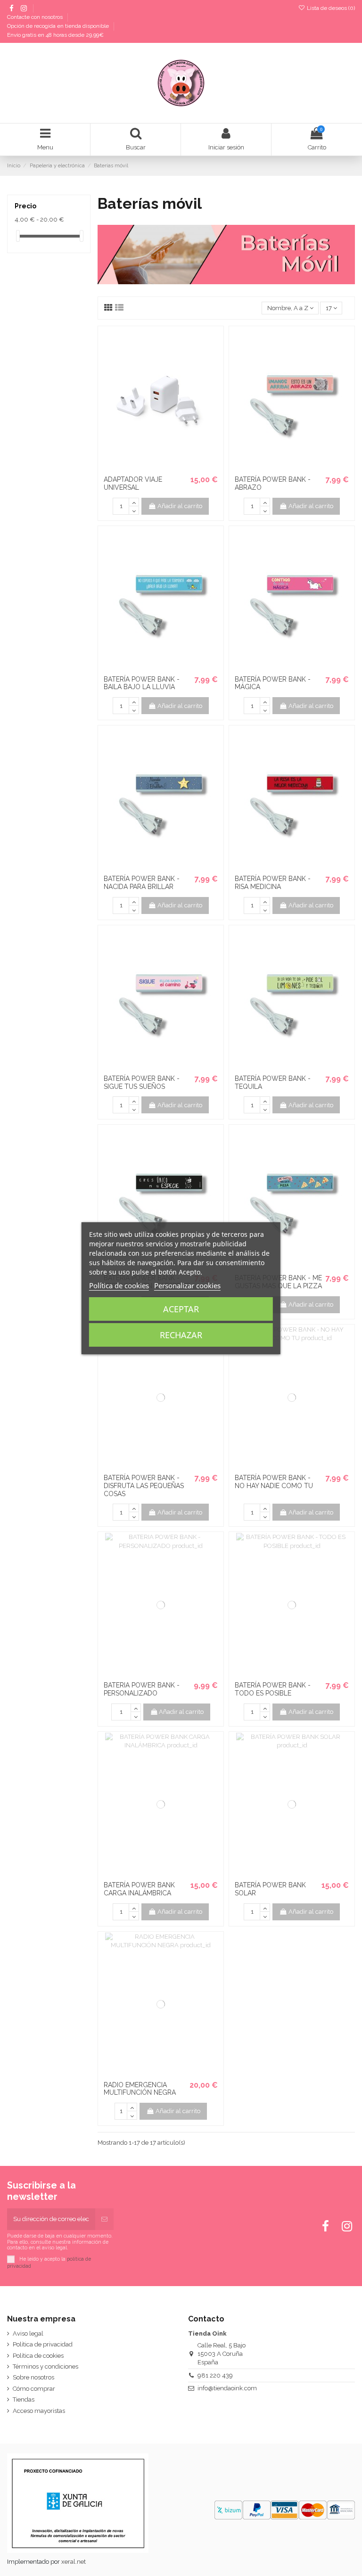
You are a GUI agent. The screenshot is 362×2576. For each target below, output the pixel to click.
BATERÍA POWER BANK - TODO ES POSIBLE (273, 1689)
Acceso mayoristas (39, 2411)
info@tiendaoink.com (227, 2388)
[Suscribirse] (104, 2219)
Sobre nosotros (33, 2377)
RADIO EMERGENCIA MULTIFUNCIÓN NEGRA (140, 2089)
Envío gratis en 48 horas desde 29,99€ (55, 35)
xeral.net (74, 2562)
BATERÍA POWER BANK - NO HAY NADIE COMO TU (274, 1482)
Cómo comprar (34, 2389)
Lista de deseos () (330, 8)
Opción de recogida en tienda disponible (59, 26)
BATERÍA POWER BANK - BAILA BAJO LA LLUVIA (142, 683)
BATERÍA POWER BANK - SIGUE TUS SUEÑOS (142, 1082)
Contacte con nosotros (36, 17)
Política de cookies (38, 2356)
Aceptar (181, 1309)
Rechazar (181, 1335)
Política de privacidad (43, 2344)
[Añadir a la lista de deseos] (155, 468)
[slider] (18, 236)
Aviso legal (28, 2333)
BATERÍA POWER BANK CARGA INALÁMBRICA (139, 1889)
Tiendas (24, 2399)
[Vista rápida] (167, 468)
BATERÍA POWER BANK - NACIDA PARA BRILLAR (142, 883)
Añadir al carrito (180, 506)
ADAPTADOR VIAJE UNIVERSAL (133, 483)
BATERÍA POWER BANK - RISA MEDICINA (273, 883)
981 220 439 (215, 2375)
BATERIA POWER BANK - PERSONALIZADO (142, 1689)
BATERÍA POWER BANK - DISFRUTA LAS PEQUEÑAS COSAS (144, 1486)
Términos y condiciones (45, 2366)
